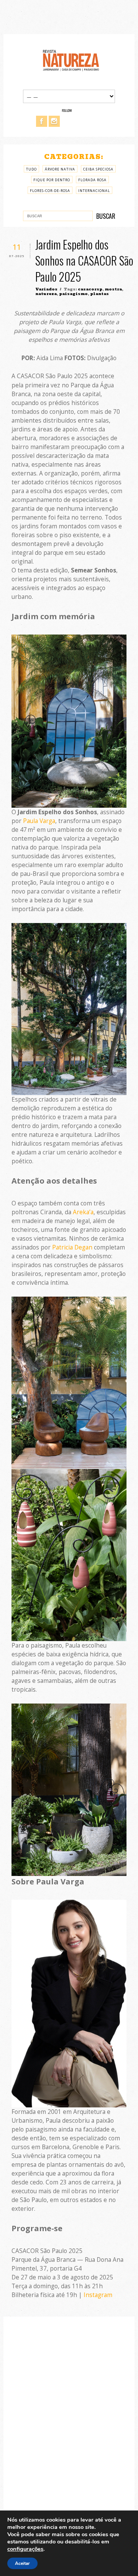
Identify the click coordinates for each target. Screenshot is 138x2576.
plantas (99, 294)
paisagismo (73, 294)
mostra (113, 289)
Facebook (42, 121)
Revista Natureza (71, 60)
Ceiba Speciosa (98, 169)
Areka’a (83, 1212)
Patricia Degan (72, 1247)
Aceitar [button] (22, 2563)
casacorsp (90, 289)
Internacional (94, 191)
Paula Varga (39, 821)
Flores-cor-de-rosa (50, 191)
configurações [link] (25, 2549)
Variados (46, 289)
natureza (46, 294)
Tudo (31, 169)
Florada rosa (92, 180)
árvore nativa (60, 169)
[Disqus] (69, 2425)
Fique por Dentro (52, 180)
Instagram (54, 121)
